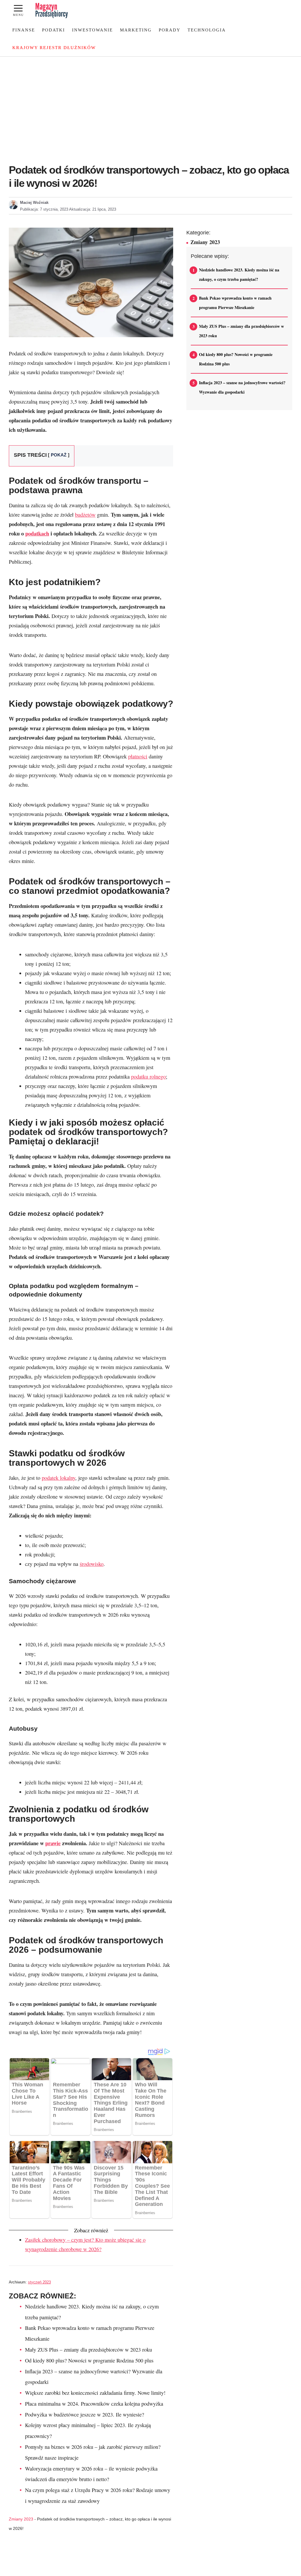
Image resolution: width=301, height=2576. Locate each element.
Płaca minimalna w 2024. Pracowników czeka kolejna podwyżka (94, 2404)
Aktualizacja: (93, 209)
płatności (138, 756)
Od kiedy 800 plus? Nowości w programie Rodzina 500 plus (89, 2360)
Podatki (53, 30)
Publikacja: (44, 209)
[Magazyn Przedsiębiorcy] (52, 11)
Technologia (207, 30)
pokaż (59, 455)
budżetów (85, 515)
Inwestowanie (92, 30)
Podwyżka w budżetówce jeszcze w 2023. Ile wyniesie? (85, 2414)
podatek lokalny (58, 1478)
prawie (53, 1843)
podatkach (37, 533)
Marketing (136, 30)
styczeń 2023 (39, 2282)
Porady (170, 30)
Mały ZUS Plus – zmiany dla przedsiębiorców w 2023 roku (88, 2350)
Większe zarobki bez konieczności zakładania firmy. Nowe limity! (95, 2393)
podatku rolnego (148, 1077)
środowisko (92, 1564)
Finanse (24, 30)
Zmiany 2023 (21, 2519)
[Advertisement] (150, 101)
